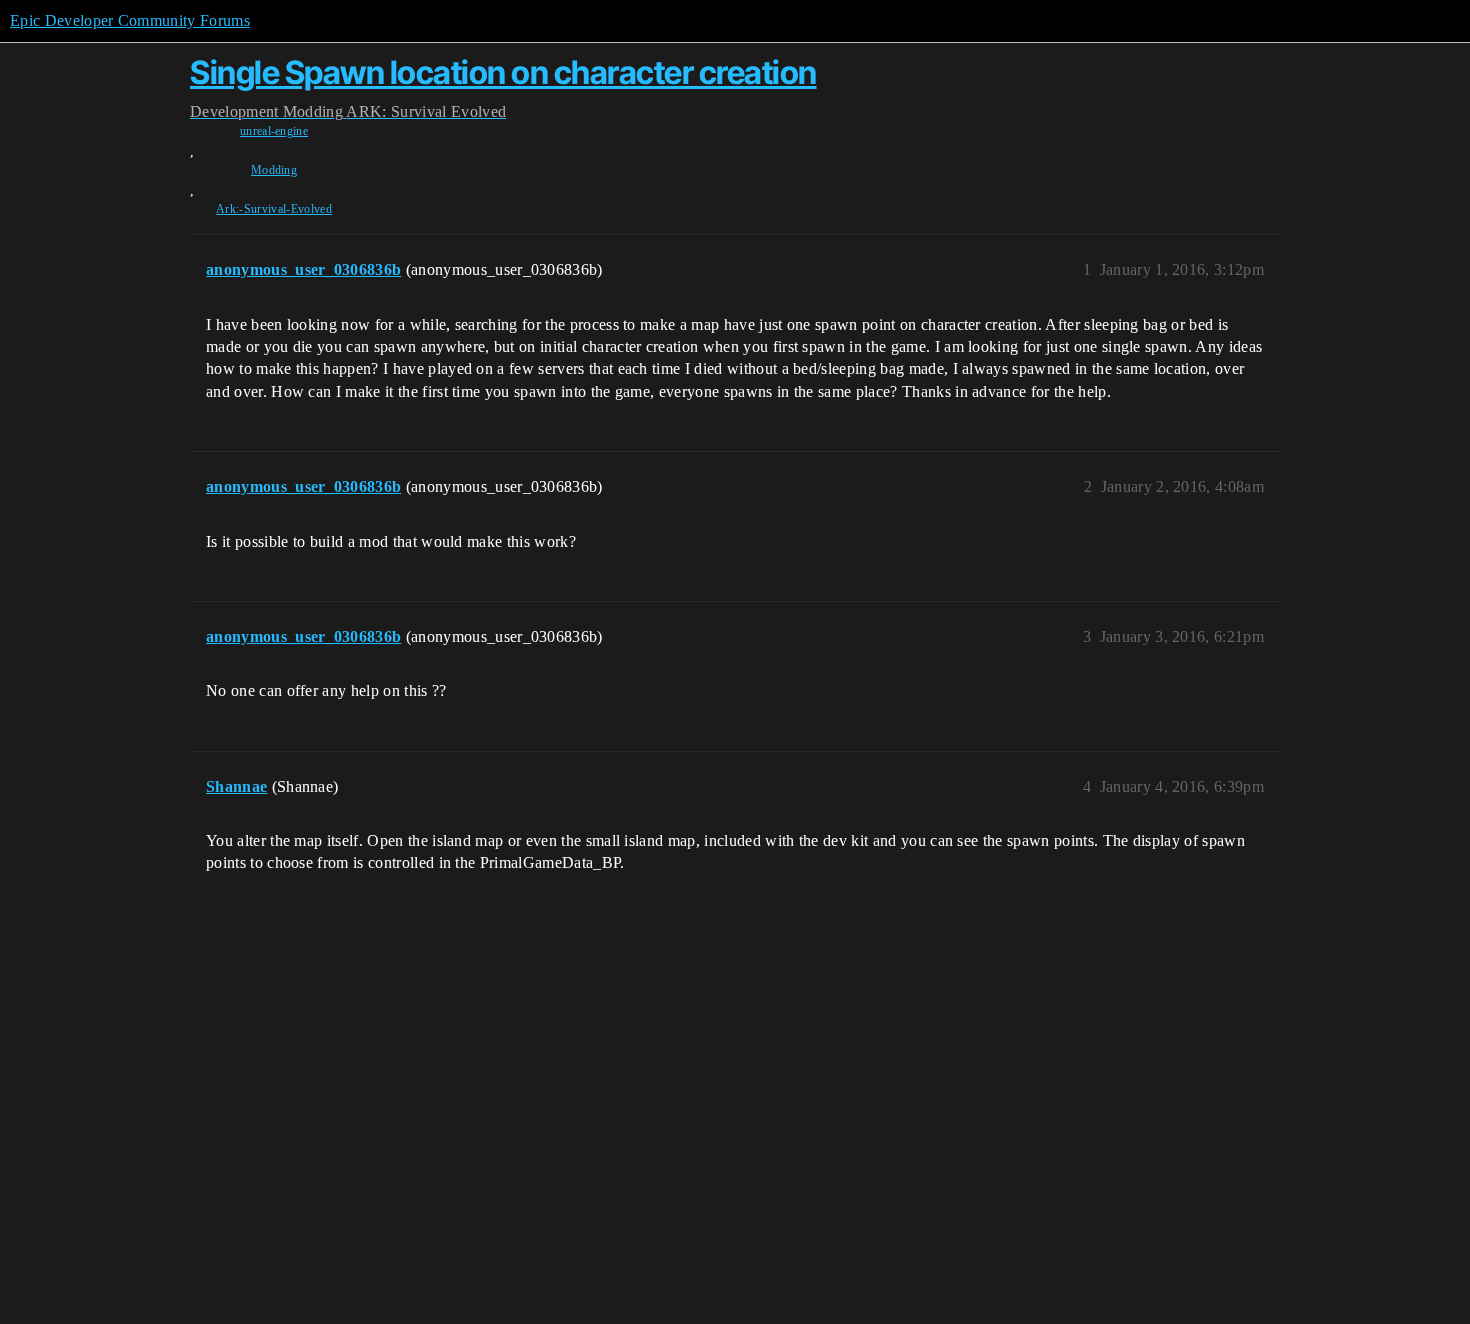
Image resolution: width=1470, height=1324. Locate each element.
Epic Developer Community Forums (130, 20)
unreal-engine (274, 131)
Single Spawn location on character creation (503, 72)
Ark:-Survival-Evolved (274, 209)
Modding (274, 170)
